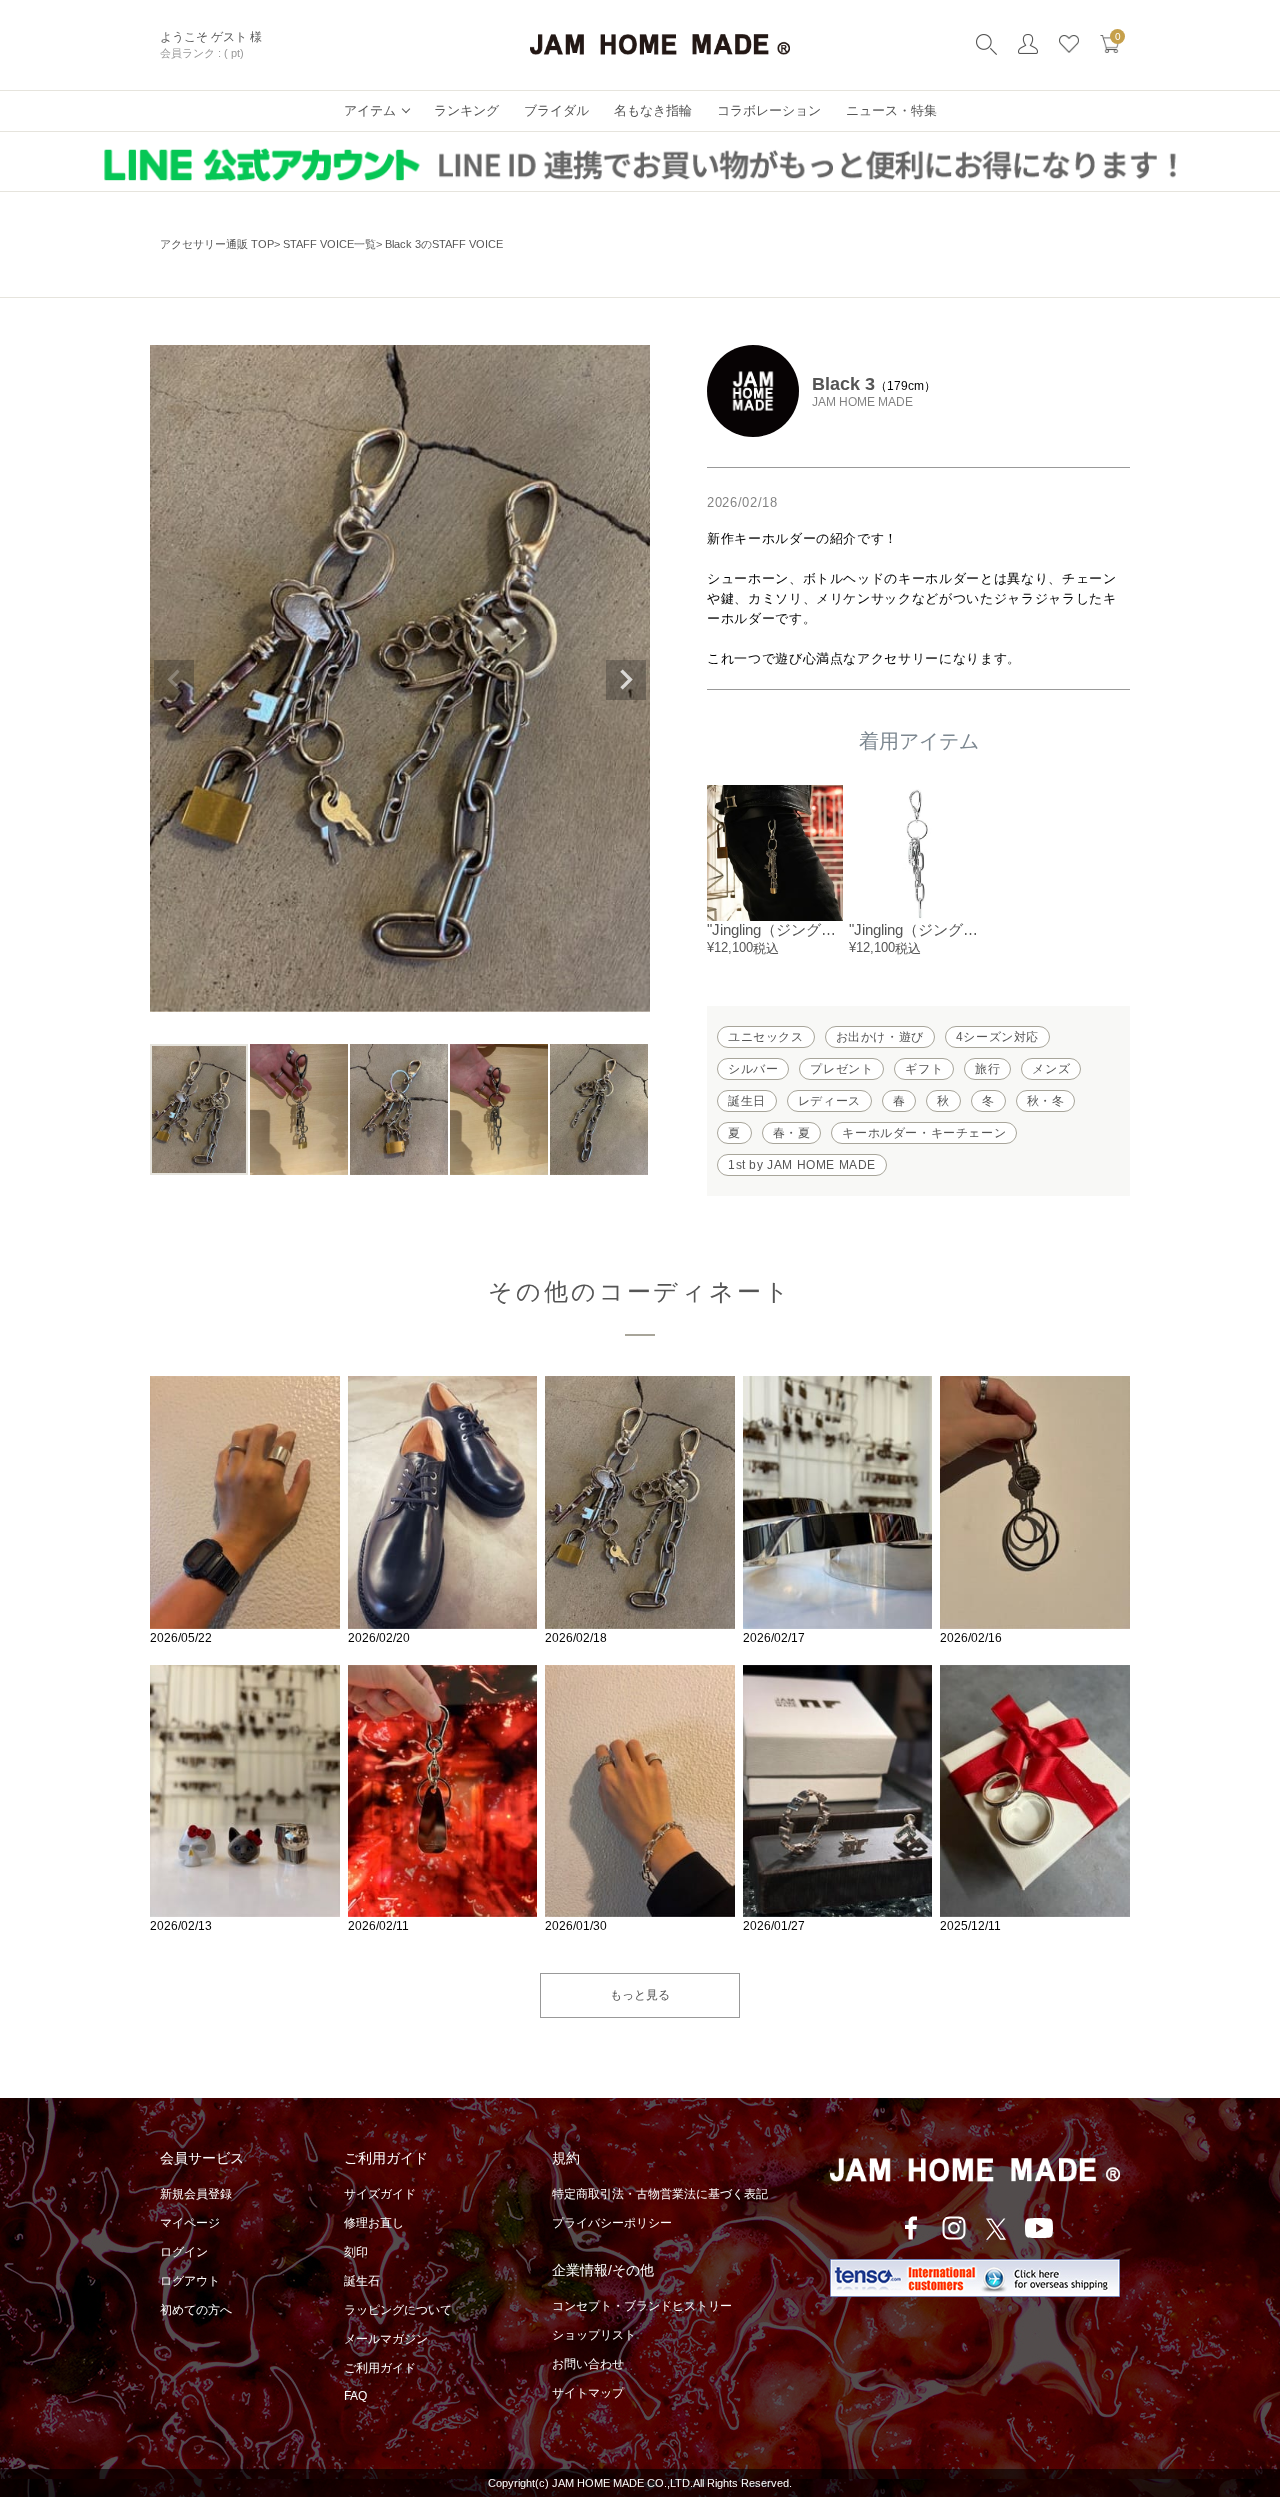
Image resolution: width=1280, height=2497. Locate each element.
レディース (829, 1101)
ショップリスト (594, 2335)
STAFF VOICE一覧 (329, 244)
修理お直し (374, 2223)
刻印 (356, 2252)
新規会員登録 (196, 2194)
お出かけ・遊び (880, 1037)
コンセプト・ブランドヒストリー (642, 2306)
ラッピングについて (398, 2310)
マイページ (190, 2223)
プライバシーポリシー (612, 2223)
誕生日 (747, 1101)
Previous (174, 680)
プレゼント (841, 1069)
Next (626, 680)
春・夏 (792, 1133)
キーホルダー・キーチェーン (924, 1133)
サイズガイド (380, 2194)
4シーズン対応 (997, 1037)
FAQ (355, 2396)
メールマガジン (386, 2339)
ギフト (924, 1069)
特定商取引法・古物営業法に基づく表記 (660, 2194)
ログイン (184, 2252)
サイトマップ (588, 2393)
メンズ (1051, 1069)
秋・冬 (1046, 1101)
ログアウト (190, 2281)
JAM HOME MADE (862, 402)
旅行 (987, 1069)
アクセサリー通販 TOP (217, 244)
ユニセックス (766, 1037)
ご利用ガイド (380, 2368)
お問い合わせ (588, 2364)
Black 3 (843, 384)
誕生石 (362, 2281)
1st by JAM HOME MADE (802, 1165)
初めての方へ (196, 2310)
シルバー (753, 1069)
